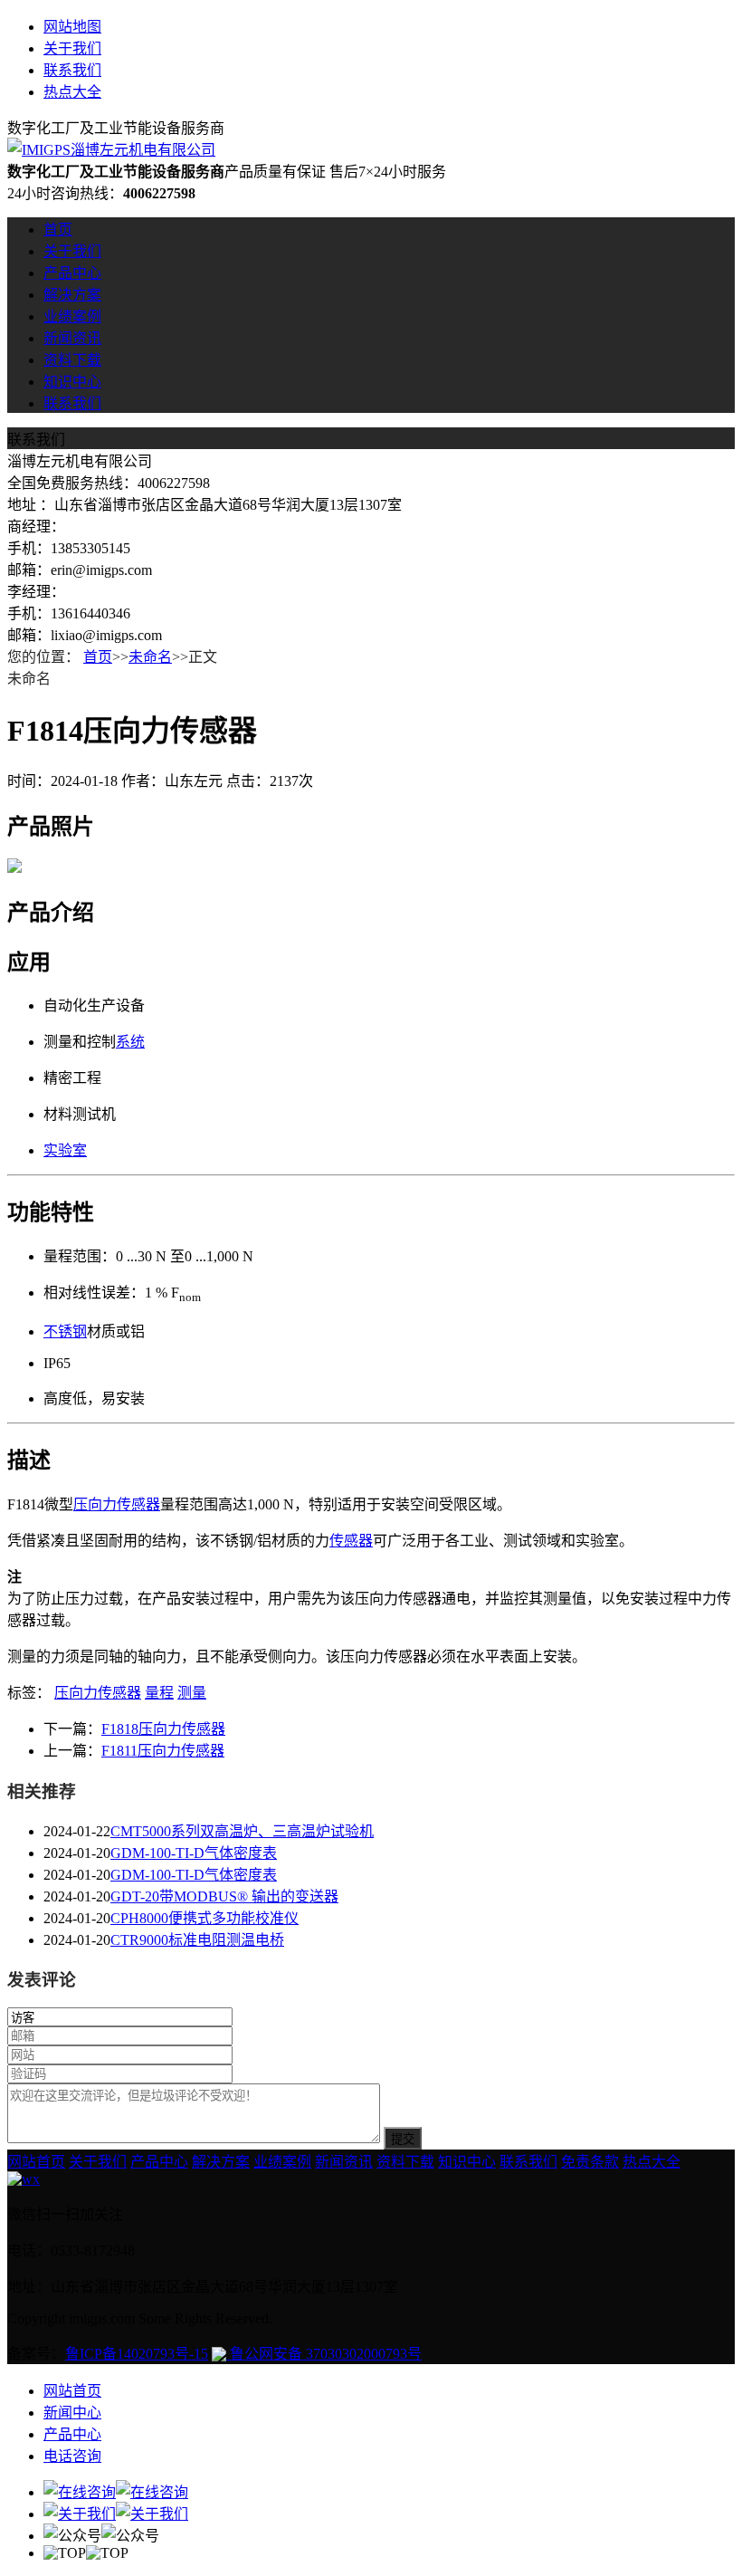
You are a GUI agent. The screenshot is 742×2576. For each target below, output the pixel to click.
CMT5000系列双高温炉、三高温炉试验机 (242, 1831)
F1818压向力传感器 (163, 1729)
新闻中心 (72, 2413)
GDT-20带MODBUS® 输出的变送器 (224, 1896)
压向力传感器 (117, 1504)
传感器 (351, 1541)
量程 (159, 1693)
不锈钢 (65, 1331)
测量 (192, 1693)
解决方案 (72, 295)
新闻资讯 (72, 338)
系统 (130, 1042)
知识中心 (72, 382)
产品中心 (72, 273)
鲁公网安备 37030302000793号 (324, 2354)
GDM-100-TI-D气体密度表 (194, 1853)
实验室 (65, 1150)
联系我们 (72, 70)
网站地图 (72, 27)
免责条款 (590, 2162)
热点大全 (72, 92)
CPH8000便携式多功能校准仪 (205, 1918)
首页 (58, 230)
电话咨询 (72, 2456)
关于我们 (72, 48)
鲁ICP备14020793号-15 (137, 2354)
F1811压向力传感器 (163, 1751)
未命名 (150, 657)
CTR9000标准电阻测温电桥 (197, 1940)
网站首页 (36, 2162)
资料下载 (72, 360)
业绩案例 (72, 316)
